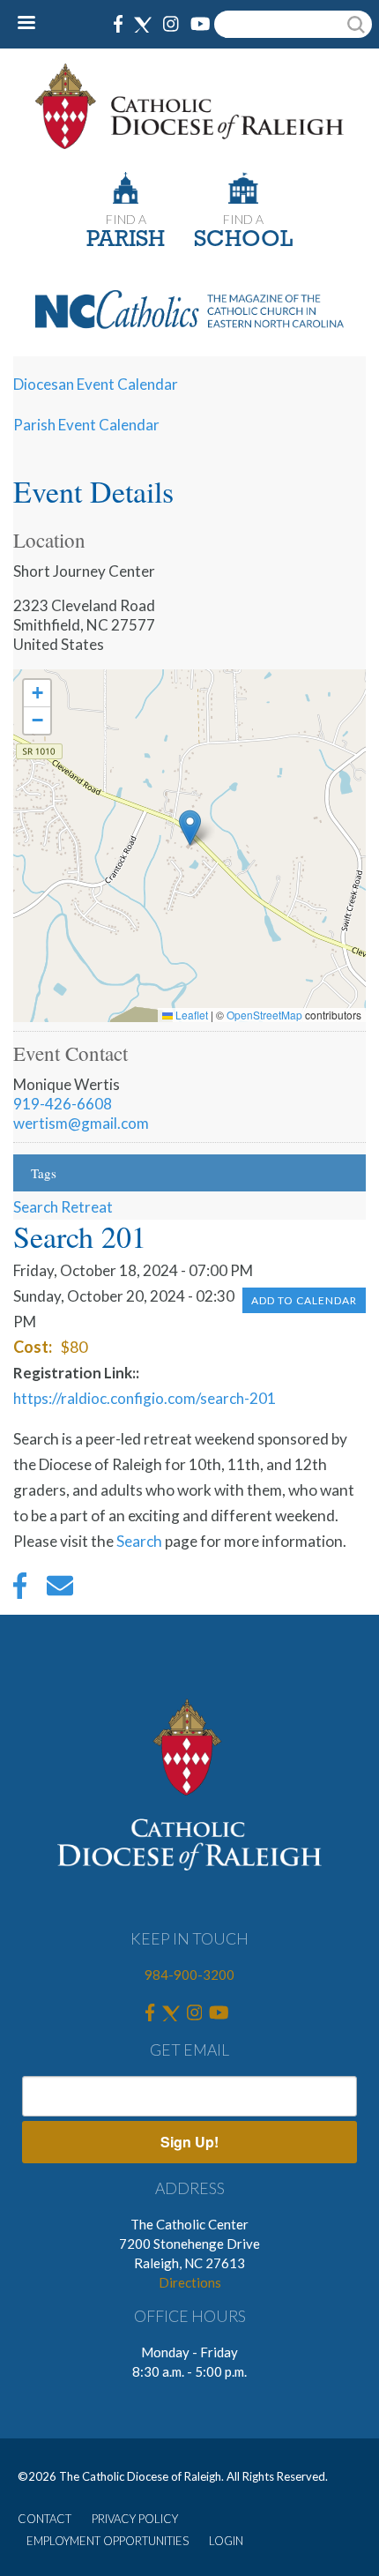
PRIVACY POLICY (135, 2519)
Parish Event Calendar (86, 425)
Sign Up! (189, 2142)
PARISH (126, 240)
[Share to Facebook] (20, 1590)
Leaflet (190, 1015)
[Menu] (33, 24)
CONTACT (45, 2519)
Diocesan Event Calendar (96, 384)
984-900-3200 (189, 1975)
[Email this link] (60, 1590)
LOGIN (226, 2541)
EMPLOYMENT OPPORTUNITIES (108, 2541)
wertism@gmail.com (81, 1123)
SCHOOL (243, 240)
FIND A (126, 219)
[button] (190, 828)
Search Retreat (63, 1207)
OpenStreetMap (264, 1015)
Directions (190, 2282)
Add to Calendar (304, 1300)
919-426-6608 (63, 1104)
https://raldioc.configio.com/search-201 (145, 1398)
